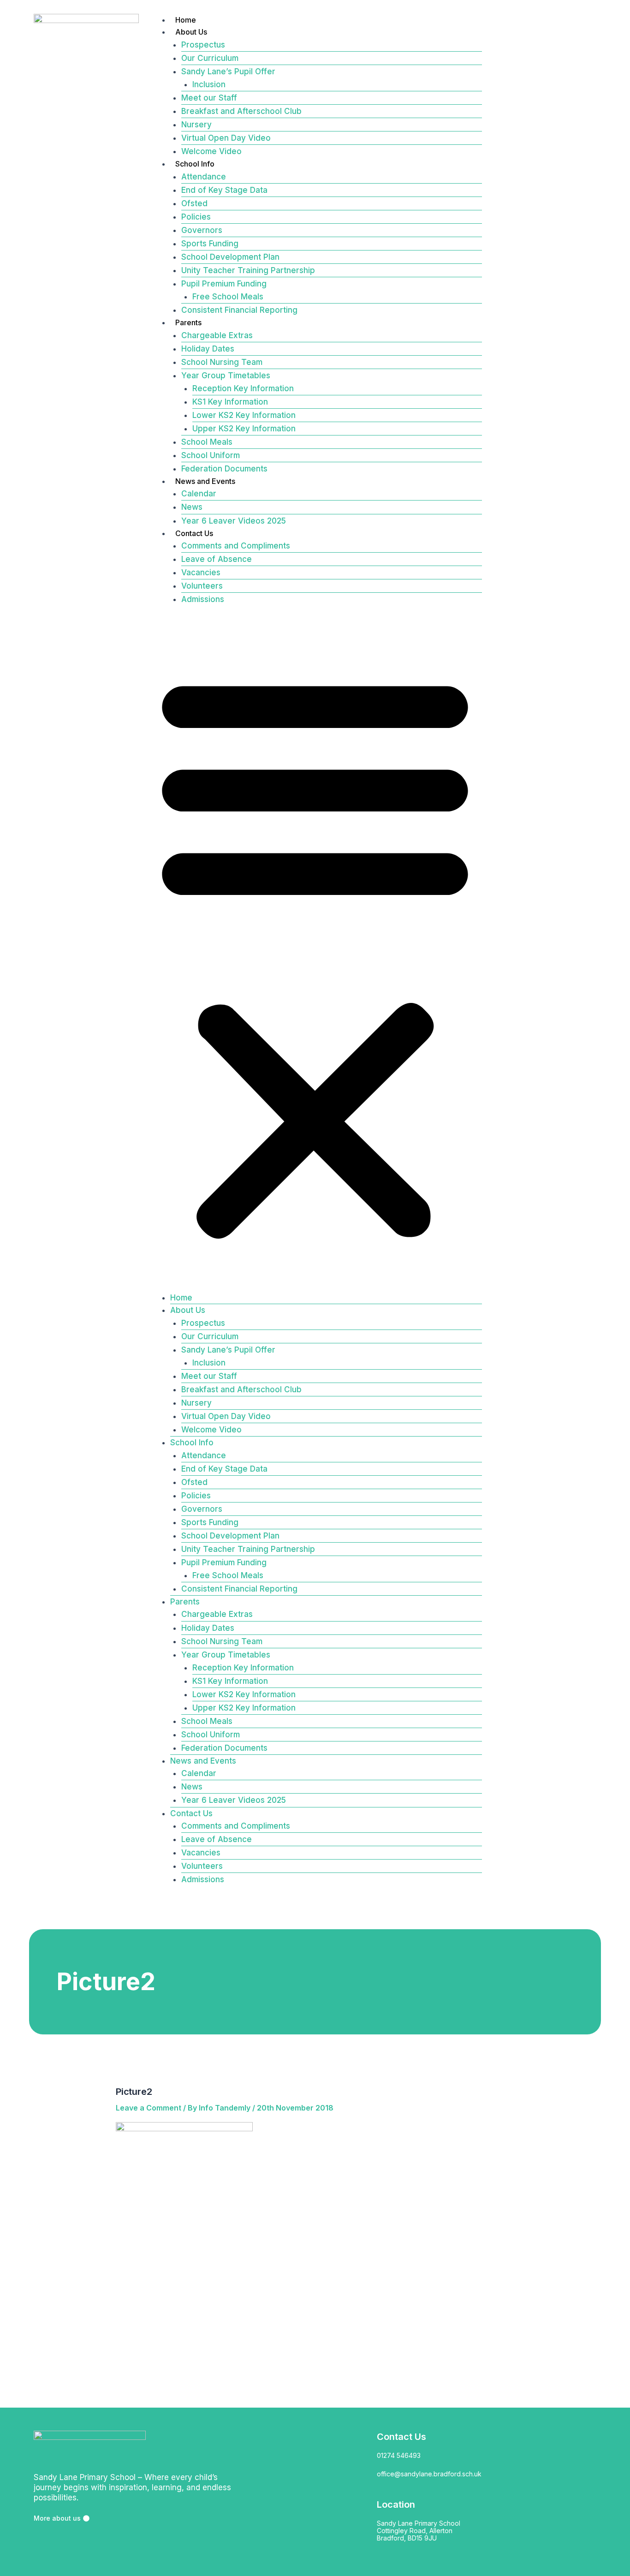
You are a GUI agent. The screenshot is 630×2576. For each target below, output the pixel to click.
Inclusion (209, 84)
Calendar (199, 494)
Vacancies (201, 572)
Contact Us (194, 533)
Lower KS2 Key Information (244, 415)
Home (186, 20)
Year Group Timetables (226, 376)
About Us (191, 32)
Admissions (203, 599)
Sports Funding (210, 244)
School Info (195, 164)
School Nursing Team (222, 362)
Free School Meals (228, 297)
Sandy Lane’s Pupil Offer (228, 72)
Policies (196, 217)
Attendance (204, 177)
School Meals (207, 442)
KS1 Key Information (230, 402)
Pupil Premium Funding (224, 284)
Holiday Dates (208, 349)
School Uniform (211, 455)
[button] (315, 954)
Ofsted (194, 203)
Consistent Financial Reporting (239, 310)
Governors (202, 230)
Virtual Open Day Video (226, 138)
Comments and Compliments (236, 546)
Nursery (196, 125)
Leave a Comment (149, 2108)
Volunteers (202, 586)
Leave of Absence (217, 559)
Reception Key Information (243, 388)
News (192, 507)
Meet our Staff (209, 98)
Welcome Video (211, 151)
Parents (188, 322)
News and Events (205, 481)
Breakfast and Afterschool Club (241, 111)
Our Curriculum (210, 58)
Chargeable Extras (217, 335)
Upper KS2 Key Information (244, 429)
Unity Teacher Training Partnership (248, 270)
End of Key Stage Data (224, 190)
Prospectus (203, 45)
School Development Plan (230, 257)
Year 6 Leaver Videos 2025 (234, 521)
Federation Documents (224, 469)
